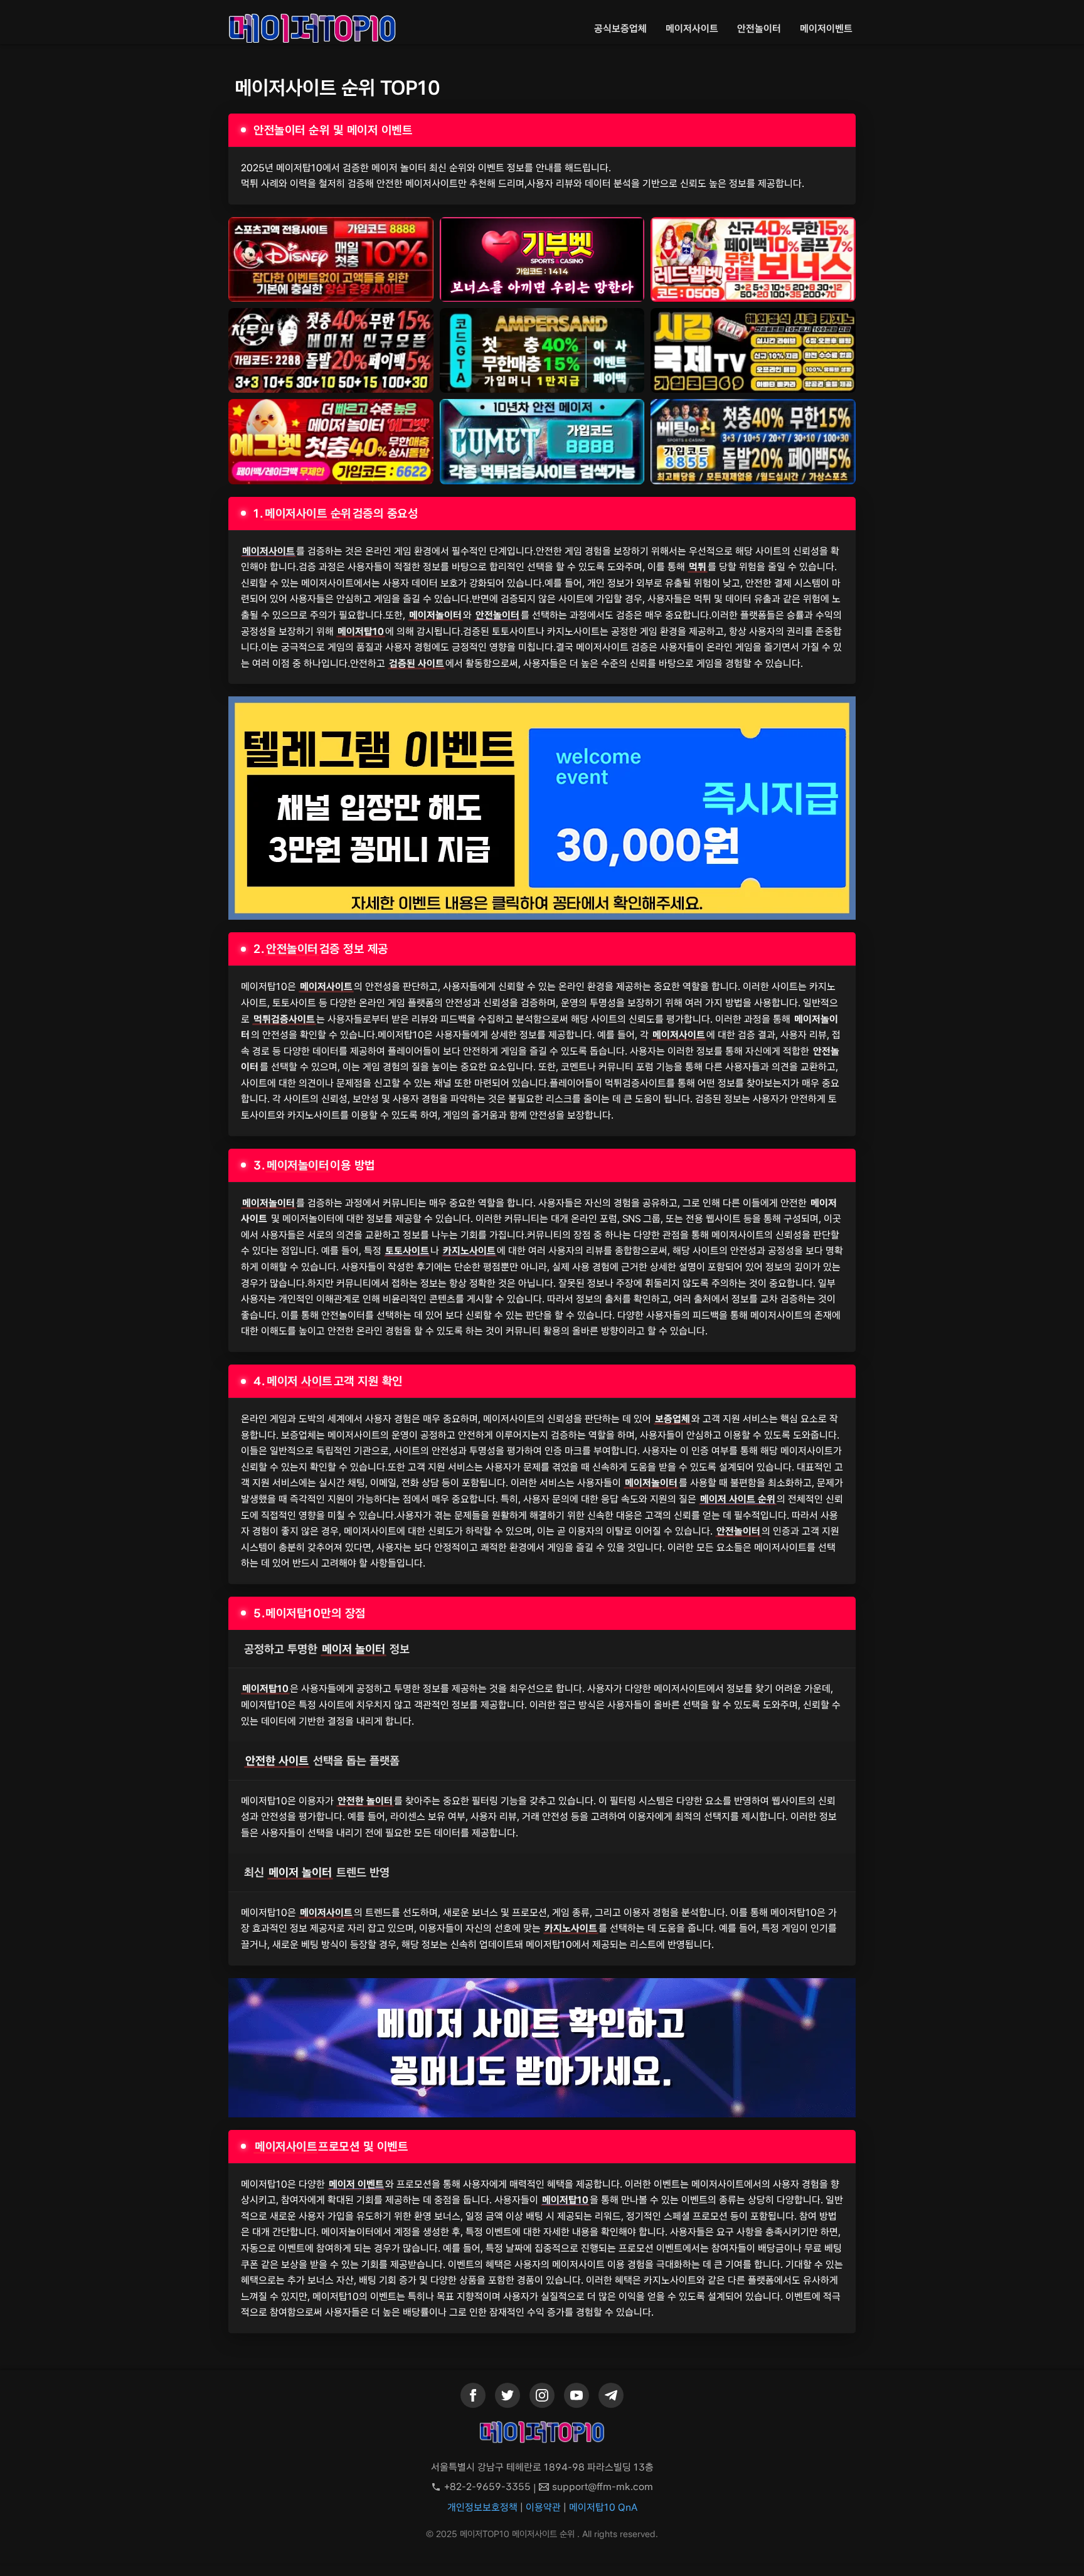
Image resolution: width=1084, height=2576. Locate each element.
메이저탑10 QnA (603, 2507)
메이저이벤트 (826, 29)
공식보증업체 (620, 29)
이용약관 (543, 2507)
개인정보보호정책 (482, 2507)
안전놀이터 (759, 29)
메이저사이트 (692, 29)
